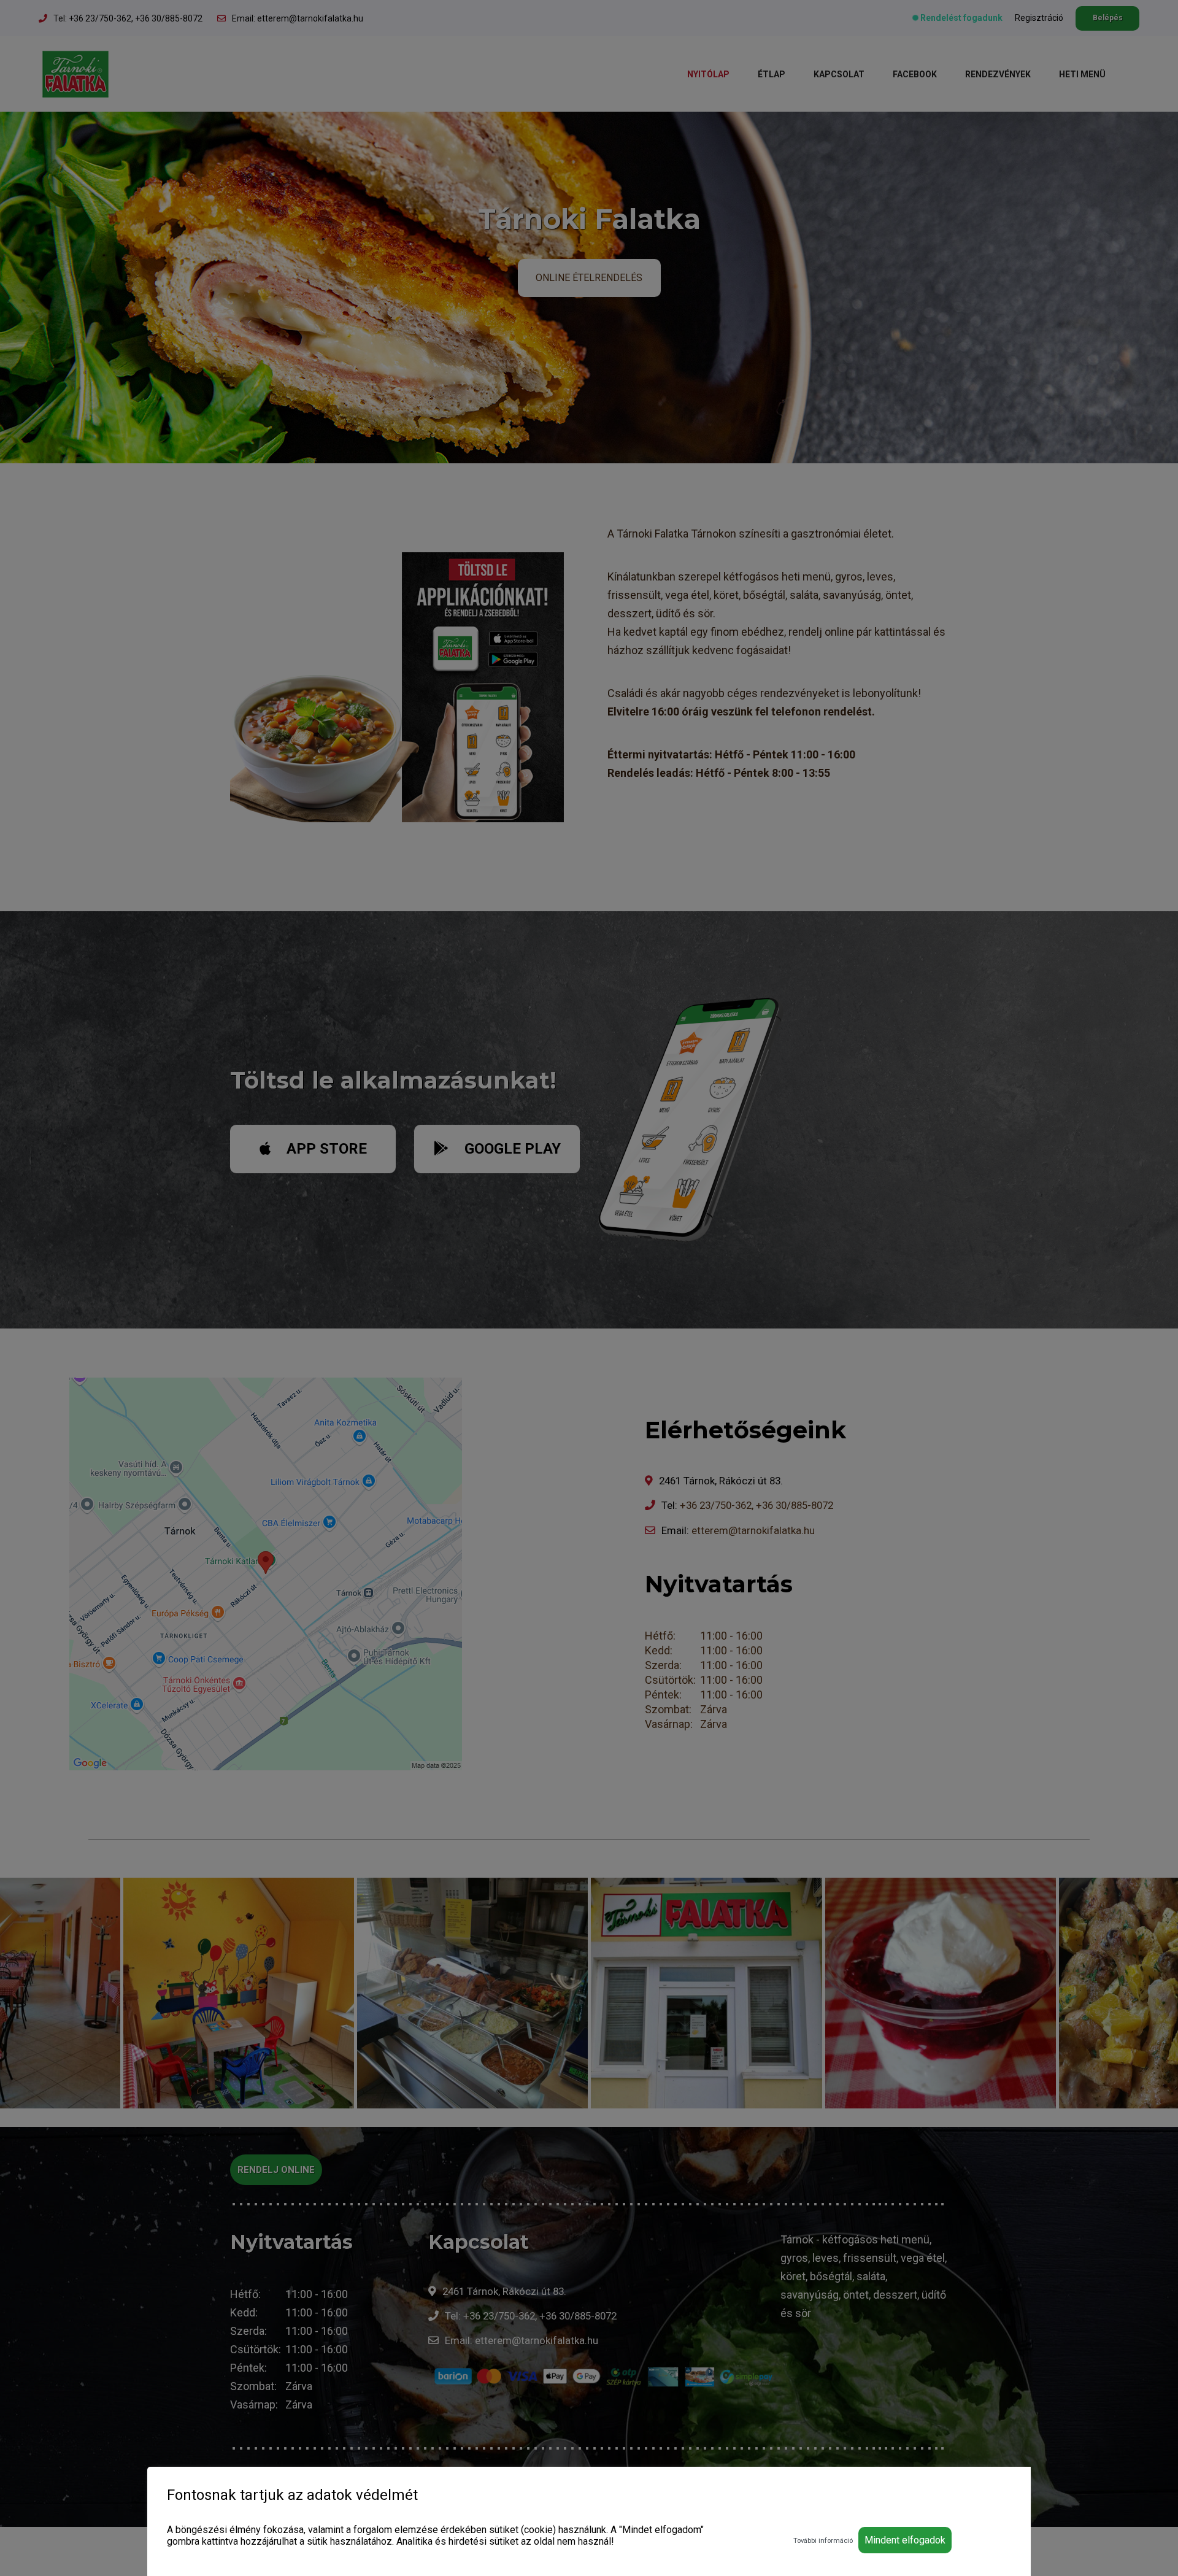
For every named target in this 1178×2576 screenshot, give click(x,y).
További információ (823, 2541)
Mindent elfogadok (905, 2540)
